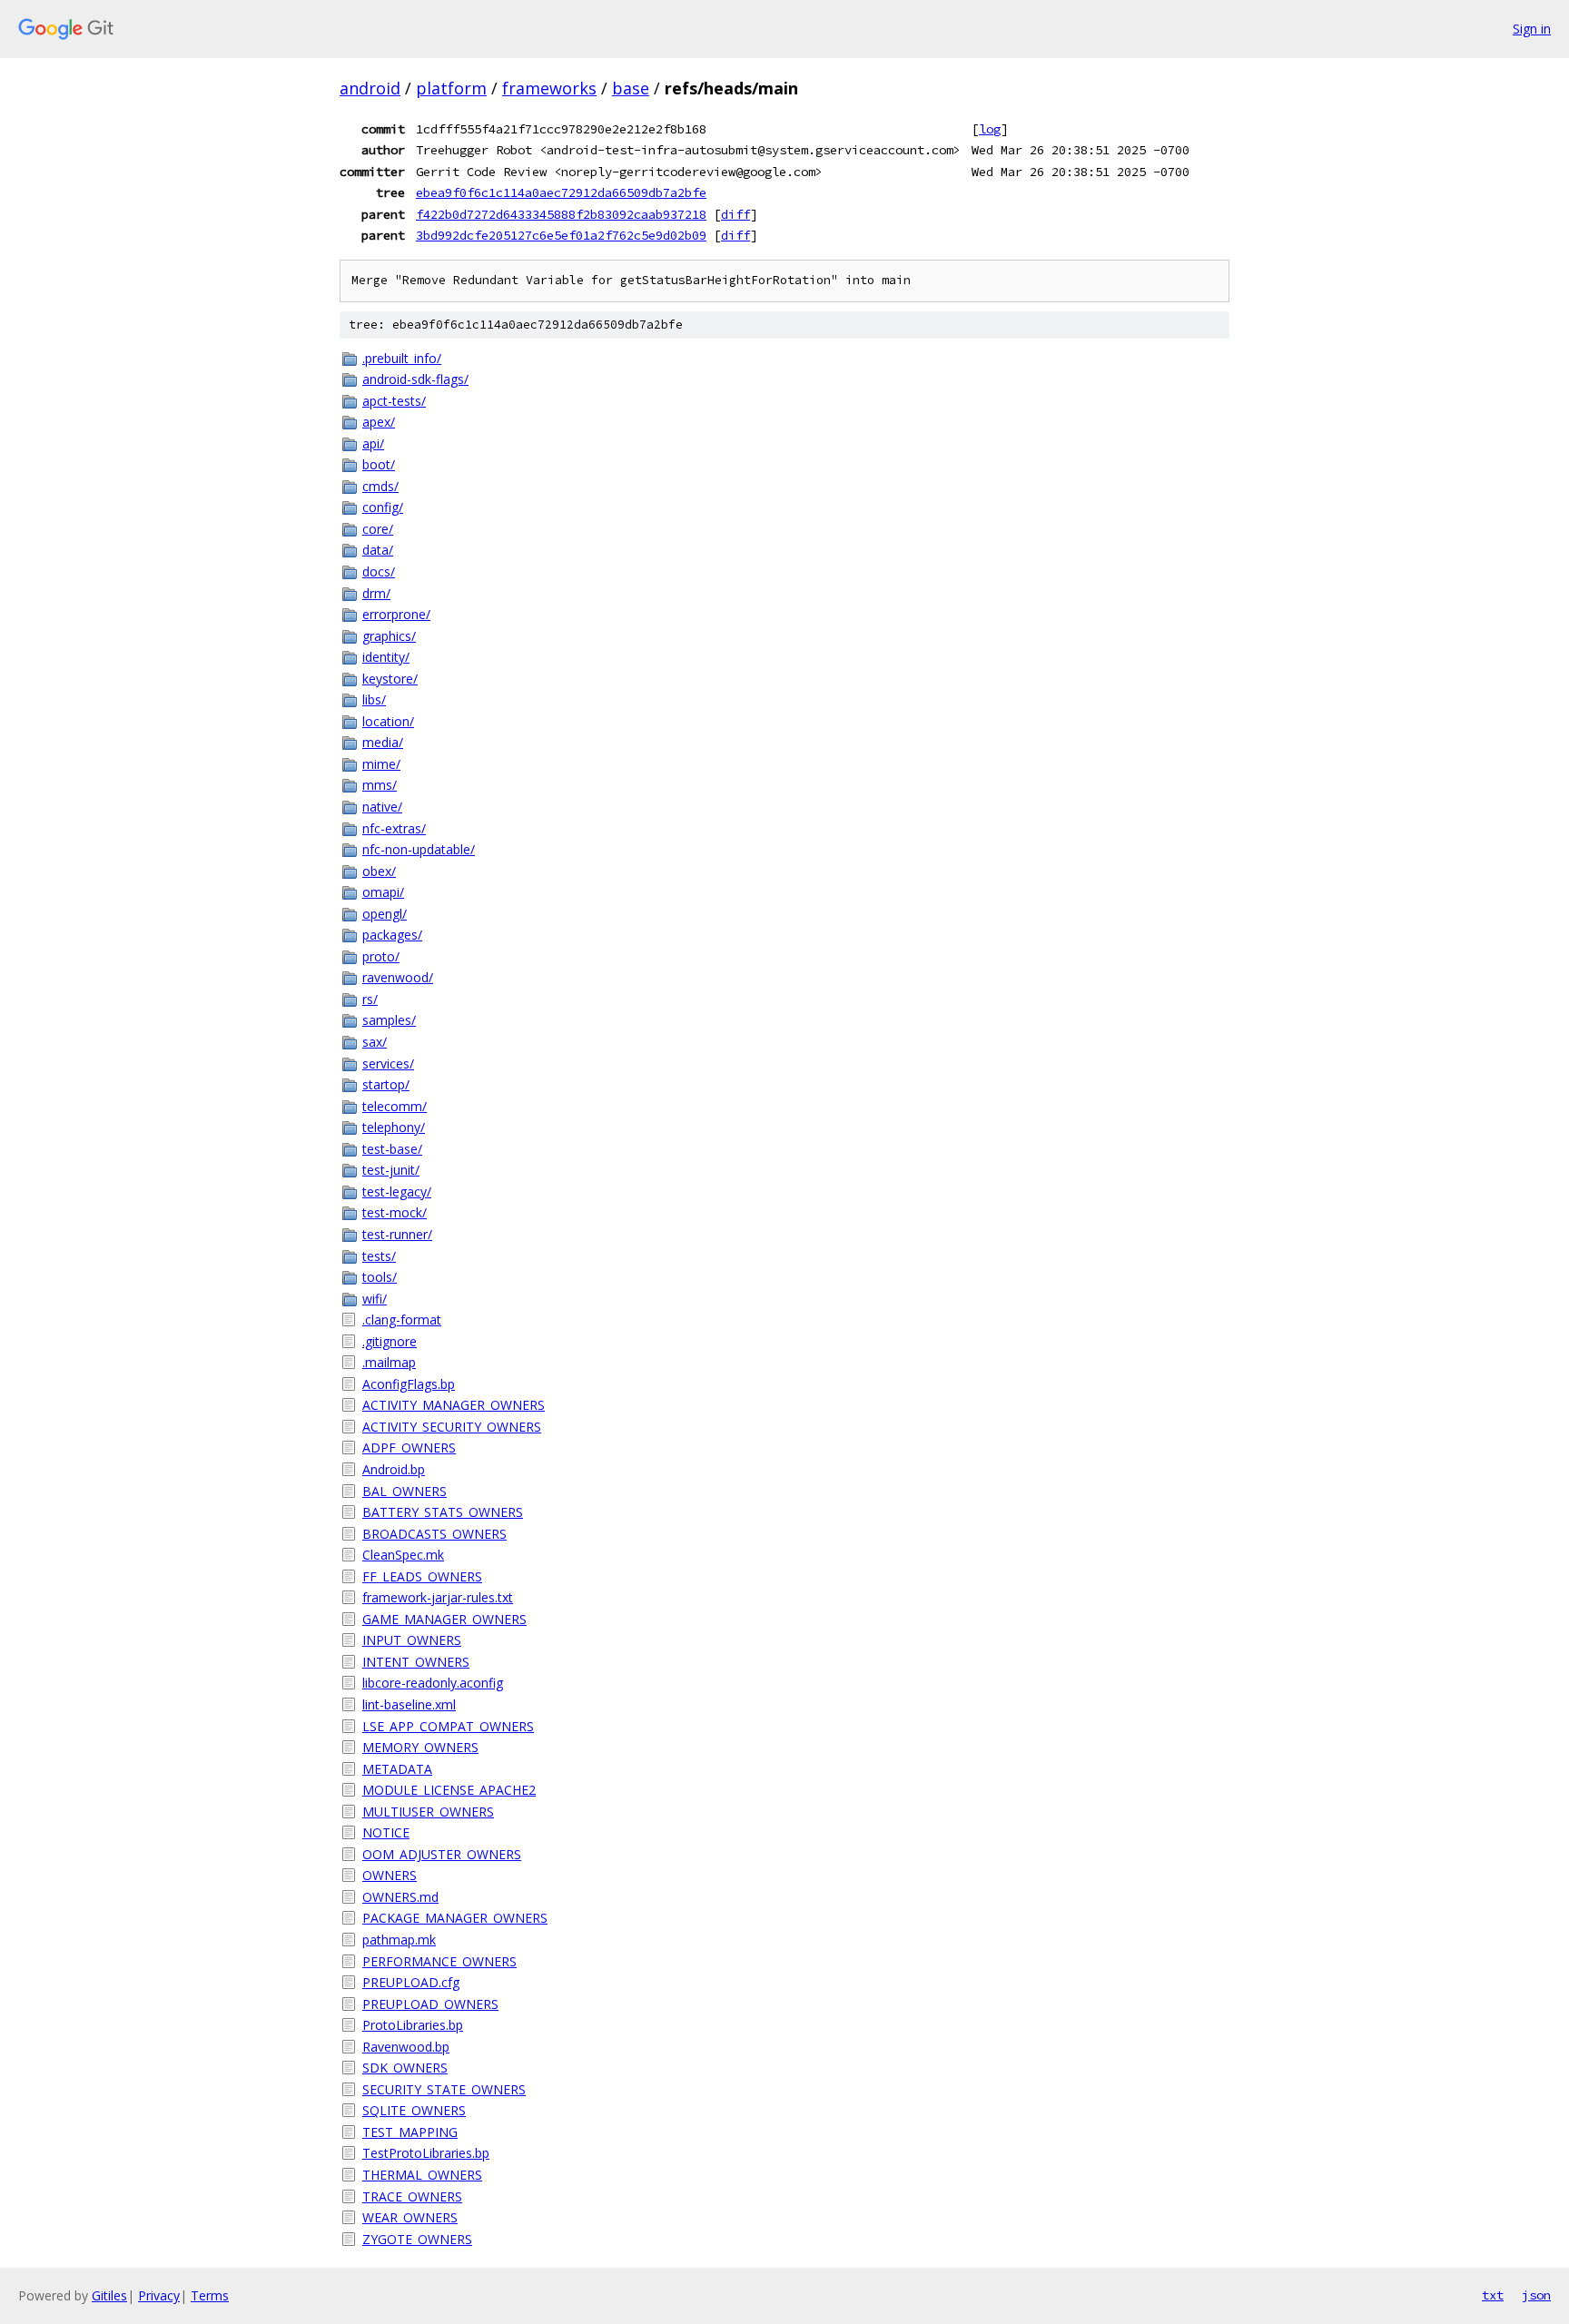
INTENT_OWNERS (416, 1662)
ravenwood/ (398, 977)
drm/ (376, 593)
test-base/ (392, 1149)
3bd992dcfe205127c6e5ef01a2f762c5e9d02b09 (561, 235)
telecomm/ (395, 1106)
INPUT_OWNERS (412, 1640)
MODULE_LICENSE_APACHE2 (449, 1790)
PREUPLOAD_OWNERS (430, 2004)
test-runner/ (397, 1234)
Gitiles (109, 2295)
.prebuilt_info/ (402, 358)
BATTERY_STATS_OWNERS (443, 1512)
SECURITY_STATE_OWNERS (444, 2089)
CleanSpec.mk (403, 1555)
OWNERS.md (400, 1897)
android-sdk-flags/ (415, 379)
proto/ (381, 956)
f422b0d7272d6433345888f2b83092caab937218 (561, 214)
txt (1493, 2295)
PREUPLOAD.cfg (411, 1982)
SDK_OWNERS (405, 2068)
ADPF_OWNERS (409, 1448)
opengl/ (385, 914)
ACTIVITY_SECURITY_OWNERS (452, 1427)
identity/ (386, 657)
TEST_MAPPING (410, 2132)
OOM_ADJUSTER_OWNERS (442, 1854)
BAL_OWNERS (405, 1491)
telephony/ (394, 1127)
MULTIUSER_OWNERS (428, 1812)
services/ (388, 1064)
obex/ (379, 871)
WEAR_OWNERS (410, 2217)
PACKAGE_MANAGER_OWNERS (455, 1918)
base (631, 88)
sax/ (375, 1042)
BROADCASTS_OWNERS (434, 1534)
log (990, 129)
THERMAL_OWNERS (422, 2175)
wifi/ (375, 1299)
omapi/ (383, 892)
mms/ (380, 785)
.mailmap (389, 1362)
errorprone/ (396, 614)
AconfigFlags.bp (409, 1384)
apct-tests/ (394, 401)
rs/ (370, 999)
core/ (378, 529)
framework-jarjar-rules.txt (438, 1597)
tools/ (380, 1277)
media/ (383, 742)
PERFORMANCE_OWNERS (439, 1961)
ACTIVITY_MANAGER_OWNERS (454, 1405)
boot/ (379, 464)
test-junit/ (391, 1170)
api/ (373, 443)
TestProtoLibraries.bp (426, 2153)
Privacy (159, 2295)
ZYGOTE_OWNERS (417, 2239)
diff (735, 214)
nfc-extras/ (394, 828)
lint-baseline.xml (409, 1704)
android (370, 88)
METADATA (397, 1769)
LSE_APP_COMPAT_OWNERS (448, 1726)
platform (451, 88)
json (1536, 2295)
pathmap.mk (399, 1940)
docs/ (379, 571)
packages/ (392, 935)
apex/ (379, 422)
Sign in (1532, 29)
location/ (388, 721)
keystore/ (390, 679)
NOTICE (386, 1832)
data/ (378, 550)
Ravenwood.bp (406, 2047)
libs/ (374, 699)
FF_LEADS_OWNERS (422, 1576)
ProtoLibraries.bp (413, 2025)
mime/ (381, 764)
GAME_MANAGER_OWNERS (444, 1619)
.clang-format (402, 1320)
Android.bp (394, 1469)
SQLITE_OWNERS (414, 2110)
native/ (382, 807)
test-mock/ (395, 1212)
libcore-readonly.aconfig (433, 1683)
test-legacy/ (397, 1192)
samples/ (389, 1020)
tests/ (379, 1256)
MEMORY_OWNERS (420, 1747)
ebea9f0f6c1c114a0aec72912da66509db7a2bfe (561, 192)
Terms (210, 2295)
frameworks (549, 88)
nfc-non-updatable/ (419, 849)
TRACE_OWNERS (412, 2196)
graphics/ (389, 636)
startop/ (386, 1084)
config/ (383, 507)
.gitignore (390, 1341)
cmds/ (380, 486)
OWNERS (390, 1875)
